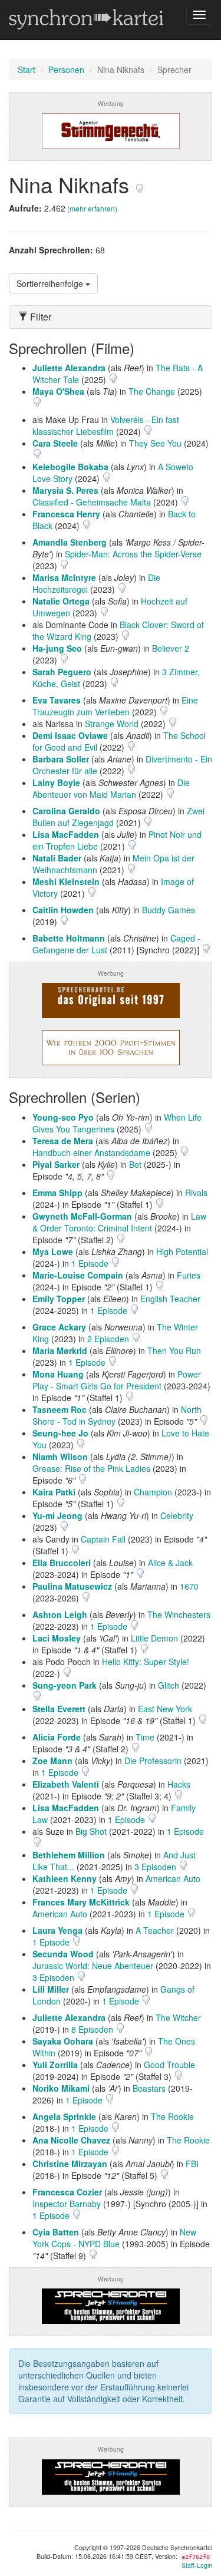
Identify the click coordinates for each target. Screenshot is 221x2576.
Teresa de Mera (63, 1141)
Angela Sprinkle (64, 2116)
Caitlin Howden (63, 910)
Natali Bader (57, 858)
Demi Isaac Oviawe (70, 735)
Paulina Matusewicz (72, 1586)
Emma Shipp (57, 1193)
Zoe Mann (52, 1761)
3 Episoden (156, 1867)
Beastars (149, 2088)
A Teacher (155, 1930)
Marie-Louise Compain (78, 1275)
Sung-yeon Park (65, 1685)
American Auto (173, 1878)
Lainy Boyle (56, 782)
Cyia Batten (56, 2232)
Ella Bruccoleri (62, 1563)
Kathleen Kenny (65, 1878)
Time (145, 1737)
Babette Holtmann (69, 938)
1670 (189, 1586)
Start (27, 70)
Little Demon (154, 1638)
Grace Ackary (59, 1327)
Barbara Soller (61, 759)
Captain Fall (103, 1539)
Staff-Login (197, 2565)
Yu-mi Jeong (57, 1515)
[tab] (111, 317)
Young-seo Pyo (63, 1117)
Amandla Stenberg (70, 542)
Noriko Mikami (61, 2088)
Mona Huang (58, 1374)
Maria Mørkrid (60, 1350)
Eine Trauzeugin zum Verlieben (115, 706)
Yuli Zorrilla (55, 2065)
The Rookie (172, 2116)
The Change (152, 391)
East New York (165, 1709)
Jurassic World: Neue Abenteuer (93, 1966)
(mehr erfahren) (92, 208)
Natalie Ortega (61, 601)
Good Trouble (169, 2065)
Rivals (196, 1193)
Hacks (179, 1784)
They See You (155, 443)
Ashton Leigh (60, 1614)
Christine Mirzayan (70, 2164)
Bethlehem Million (69, 1855)
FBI (192, 2164)
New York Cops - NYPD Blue (114, 2238)
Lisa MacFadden (66, 834)
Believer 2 (171, 648)
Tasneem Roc (60, 1409)
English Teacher (170, 1299)
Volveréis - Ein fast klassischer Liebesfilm (106, 425)
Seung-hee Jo (60, 1433)
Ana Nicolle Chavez (71, 2140)
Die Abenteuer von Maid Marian (111, 788)
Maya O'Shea (58, 391)
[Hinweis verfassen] (140, 184)
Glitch (169, 1685)
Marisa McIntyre (64, 577)
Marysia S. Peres (65, 490)
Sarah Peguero (62, 672)
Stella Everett (59, 1709)
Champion (153, 1492)
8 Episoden (93, 2029)
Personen (66, 70)
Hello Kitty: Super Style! (146, 1662)
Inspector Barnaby (67, 2204)
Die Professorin (153, 1761)
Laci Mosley (57, 1638)
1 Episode (91, 1263)
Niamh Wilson (60, 1457)
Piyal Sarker (56, 1164)
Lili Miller (51, 1989)
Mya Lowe (53, 1251)
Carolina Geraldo (66, 811)
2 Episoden (109, 1339)
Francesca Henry (66, 514)
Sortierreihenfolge (51, 283)
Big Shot (91, 1831)
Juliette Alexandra (69, 368)
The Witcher (178, 2017)
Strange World (112, 724)
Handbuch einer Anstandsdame (91, 1152)
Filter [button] (39, 317)
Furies (189, 1275)
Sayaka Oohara (63, 2041)
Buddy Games (169, 910)
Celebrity (177, 1515)
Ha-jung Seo (57, 648)
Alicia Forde (57, 1737)
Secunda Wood (63, 1954)
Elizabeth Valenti (66, 1784)
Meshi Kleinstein (66, 881)
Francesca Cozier (67, 2192)
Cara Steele (55, 443)
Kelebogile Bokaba (70, 467)
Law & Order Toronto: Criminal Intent (119, 1222)
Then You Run (174, 1350)
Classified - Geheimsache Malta (92, 502)
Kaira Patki (54, 1492)
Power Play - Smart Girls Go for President (117, 1380)
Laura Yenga (57, 1930)
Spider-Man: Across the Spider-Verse (133, 554)
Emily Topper (59, 1299)
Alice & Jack (170, 1563)
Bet (135, 1164)
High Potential (182, 1251)
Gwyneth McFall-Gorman (82, 1216)
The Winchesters (179, 1614)
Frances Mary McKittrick (81, 1902)
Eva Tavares (57, 700)
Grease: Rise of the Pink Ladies (91, 1468)
